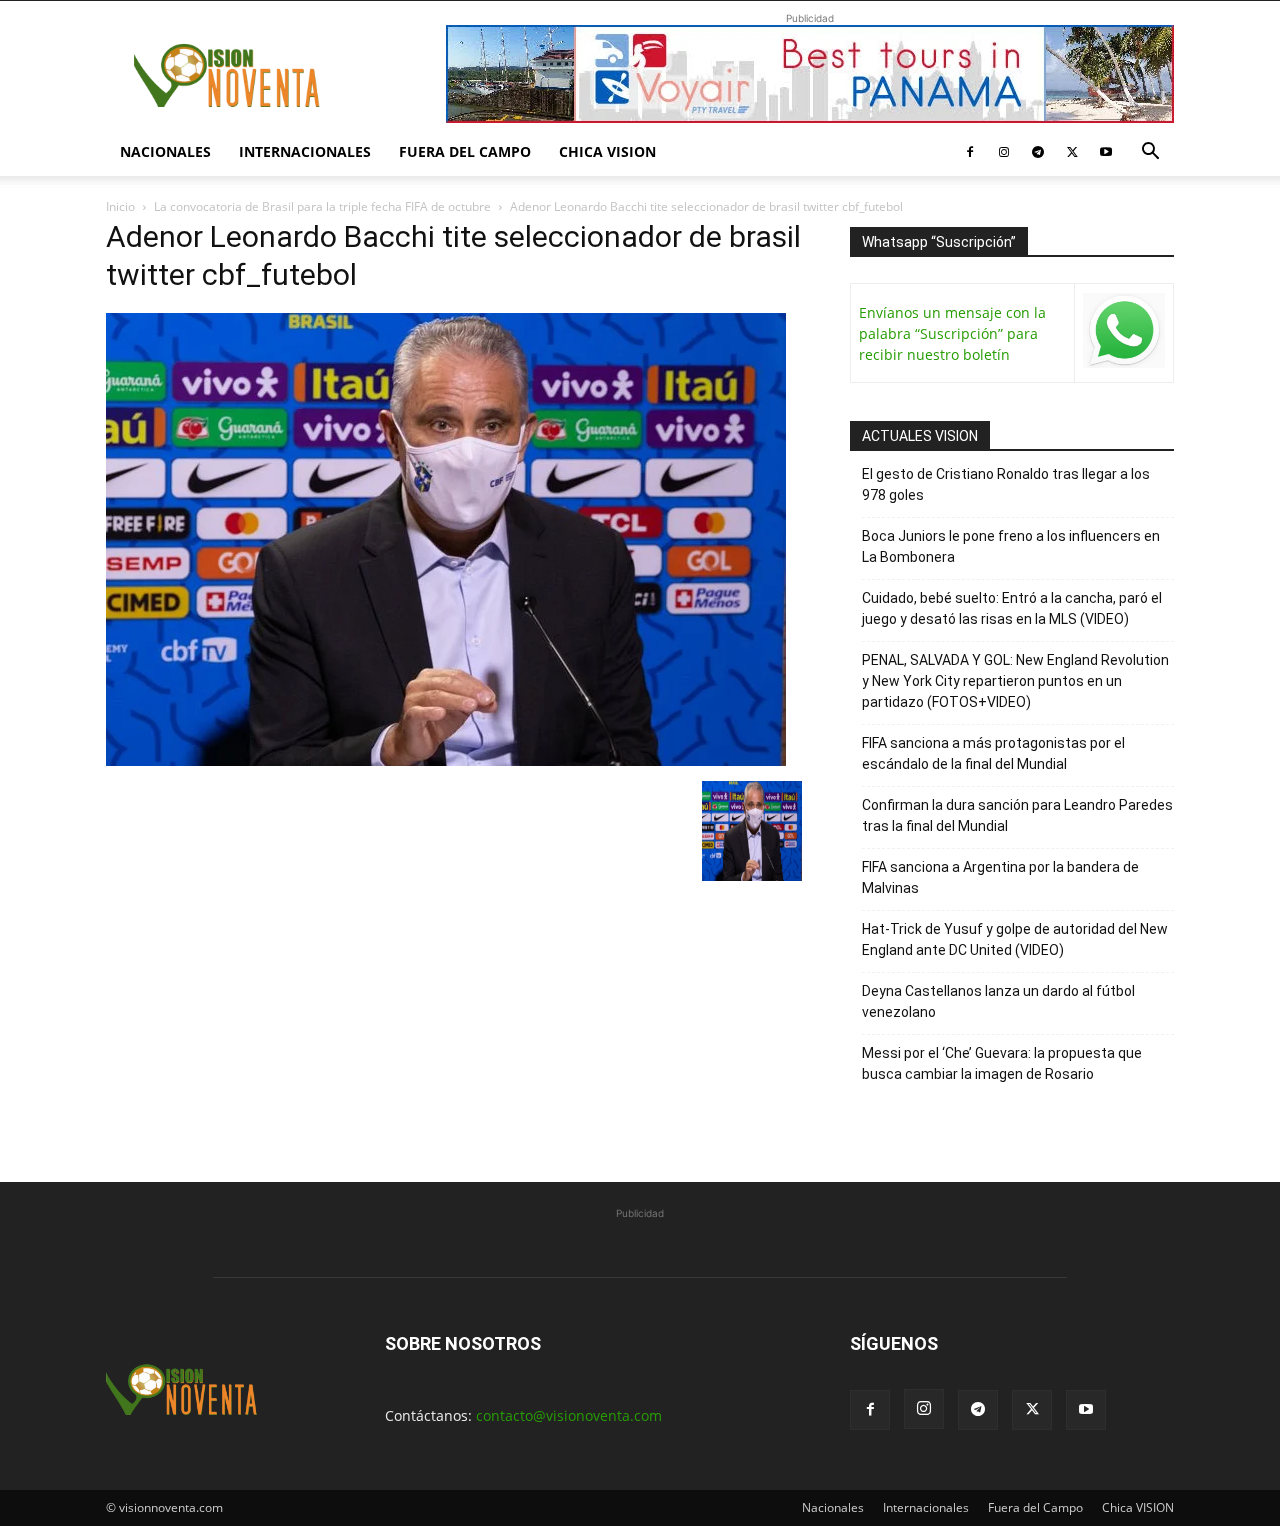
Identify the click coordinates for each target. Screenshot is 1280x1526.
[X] (1072, 152)
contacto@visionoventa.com (569, 1415)
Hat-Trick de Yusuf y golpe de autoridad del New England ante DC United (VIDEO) (1015, 939)
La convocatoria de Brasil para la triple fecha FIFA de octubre (322, 206)
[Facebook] (970, 152)
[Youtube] (1106, 152)
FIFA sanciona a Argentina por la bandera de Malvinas (1000, 877)
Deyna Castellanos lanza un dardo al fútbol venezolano (998, 1001)
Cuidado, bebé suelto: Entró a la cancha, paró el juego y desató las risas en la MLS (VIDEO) (1012, 608)
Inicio (120, 206)
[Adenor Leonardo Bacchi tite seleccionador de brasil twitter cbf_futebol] (446, 760)
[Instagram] (1004, 152)
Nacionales (165, 151)
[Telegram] (1038, 152)
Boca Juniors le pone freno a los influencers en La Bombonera (1011, 546)
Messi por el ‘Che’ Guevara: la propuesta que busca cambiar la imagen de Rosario (1002, 1063)
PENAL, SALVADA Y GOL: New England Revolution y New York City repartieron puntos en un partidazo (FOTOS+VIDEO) (1015, 681)
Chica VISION (607, 151)
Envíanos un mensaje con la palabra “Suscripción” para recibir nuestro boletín (952, 333)
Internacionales (305, 151)
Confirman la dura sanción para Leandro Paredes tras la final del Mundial (1017, 815)
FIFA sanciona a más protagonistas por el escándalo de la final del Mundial (993, 753)
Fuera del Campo (465, 151)
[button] (1150, 153)
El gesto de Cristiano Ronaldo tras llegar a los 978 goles (1006, 484)
